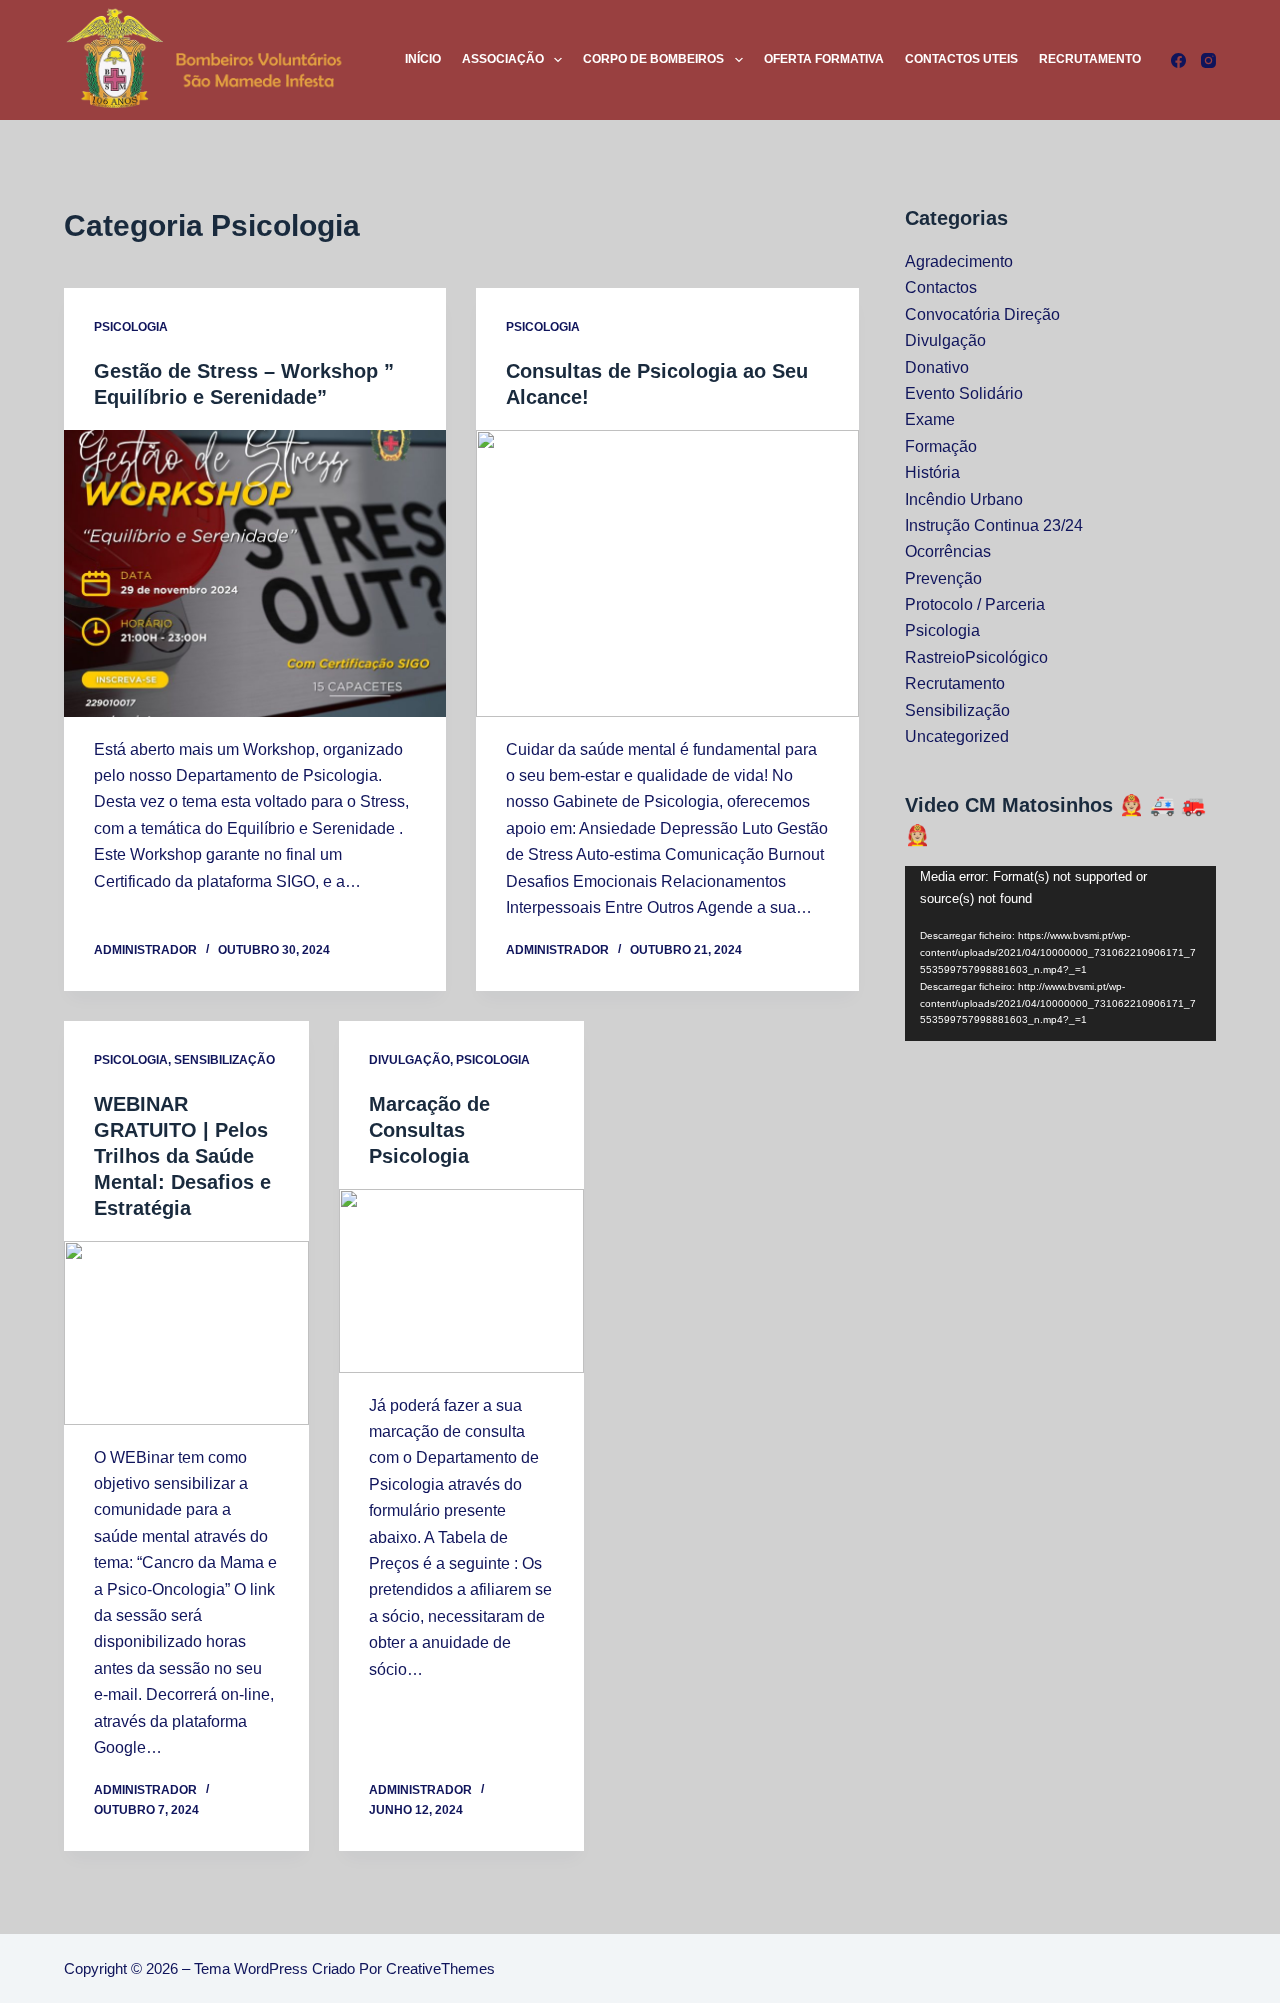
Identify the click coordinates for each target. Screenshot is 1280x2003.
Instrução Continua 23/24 (994, 525)
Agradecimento (959, 261)
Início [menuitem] (423, 59)
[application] (1060, 953)
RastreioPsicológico (976, 657)
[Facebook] (1178, 60)
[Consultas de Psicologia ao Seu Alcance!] (667, 573)
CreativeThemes (440, 1968)
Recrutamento (955, 683)
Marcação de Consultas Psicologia (429, 1130)
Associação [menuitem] (503, 59)
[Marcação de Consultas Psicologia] (461, 1281)
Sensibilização (224, 1060)
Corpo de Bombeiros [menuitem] (653, 59)
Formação (941, 446)
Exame (930, 419)
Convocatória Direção (982, 314)
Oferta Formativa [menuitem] (824, 59)
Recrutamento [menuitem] (1090, 59)
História (932, 472)
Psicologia (131, 327)
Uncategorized (957, 736)
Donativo (937, 367)
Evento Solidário (964, 393)
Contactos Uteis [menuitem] (961, 59)
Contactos (941, 287)
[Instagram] (1208, 60)
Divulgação (409, 1060)
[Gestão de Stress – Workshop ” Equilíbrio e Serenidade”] (255, 573)
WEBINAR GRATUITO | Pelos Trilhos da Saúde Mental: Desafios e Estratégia (182, 1156)
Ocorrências (948, 551)
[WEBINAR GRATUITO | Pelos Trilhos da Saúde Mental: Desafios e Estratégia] (186, 1333)
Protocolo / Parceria (975, 604)
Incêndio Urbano (964, 499)
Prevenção (943, 578)
